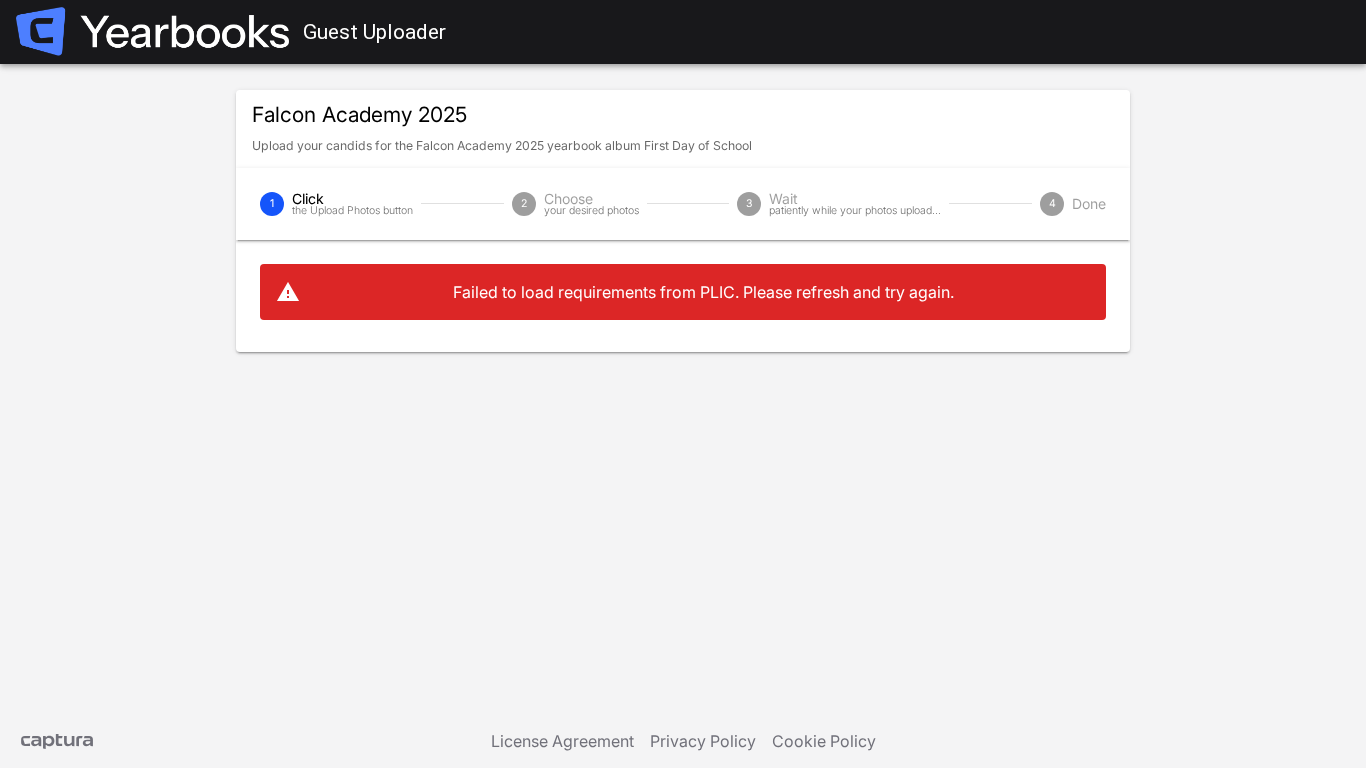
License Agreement (562, 741)
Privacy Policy (703, 741)
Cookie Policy (824, 741)
